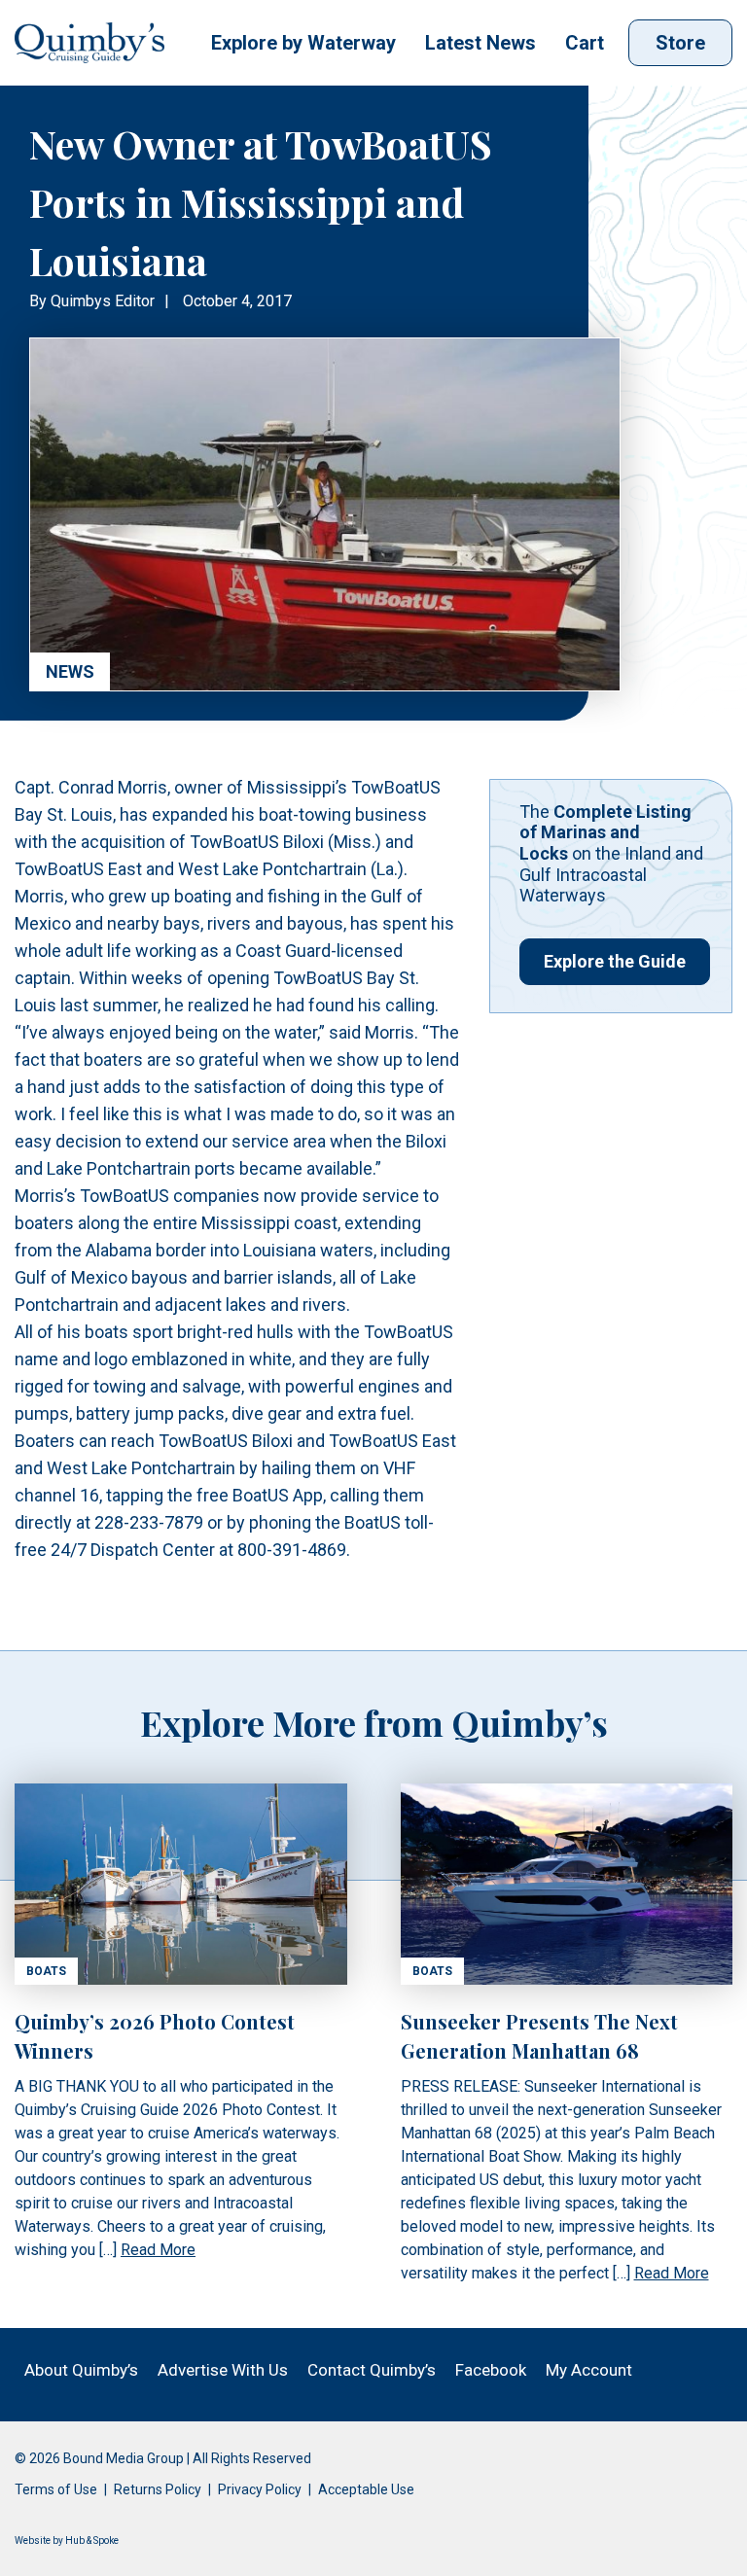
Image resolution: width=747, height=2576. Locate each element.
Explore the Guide (615, 961)
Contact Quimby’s (372, 2370)
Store (680, 43)
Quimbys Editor (103, 301)
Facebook (491, 2370)
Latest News (480, 43)
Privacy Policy (260, 2489)
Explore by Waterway (303, 43)
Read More (158, 2250)
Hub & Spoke (92, 2541)
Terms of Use (56, 2489)
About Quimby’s (81, 2370)
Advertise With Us (223, 2370)
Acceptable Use (366, 2489)
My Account (589, 2370)
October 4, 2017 (237, 301)
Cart (585, 43)
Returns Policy (158, 2489)
